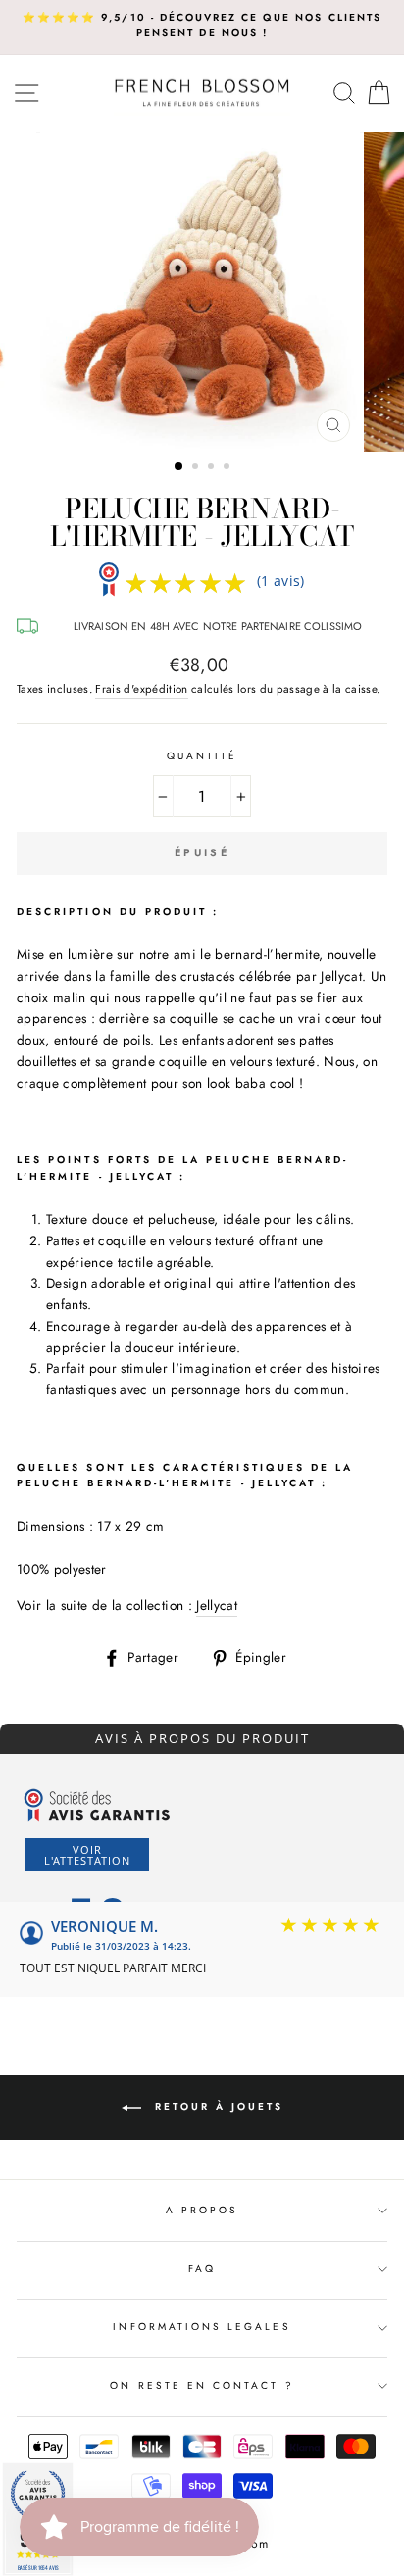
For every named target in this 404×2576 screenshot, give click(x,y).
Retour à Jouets (216, 2107)
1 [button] (179, 467)
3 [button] (213, 468)
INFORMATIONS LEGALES (202, 2327)
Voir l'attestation (87, 1855)
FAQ (202, 2269)
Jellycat (217, 1605)
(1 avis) (281, 581)
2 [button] (197, 468)
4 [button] (228, 468)
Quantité (202, 756)
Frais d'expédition (141, 689)
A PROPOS (202, 2210)
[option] (202, 26)
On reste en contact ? (202, 2385)
